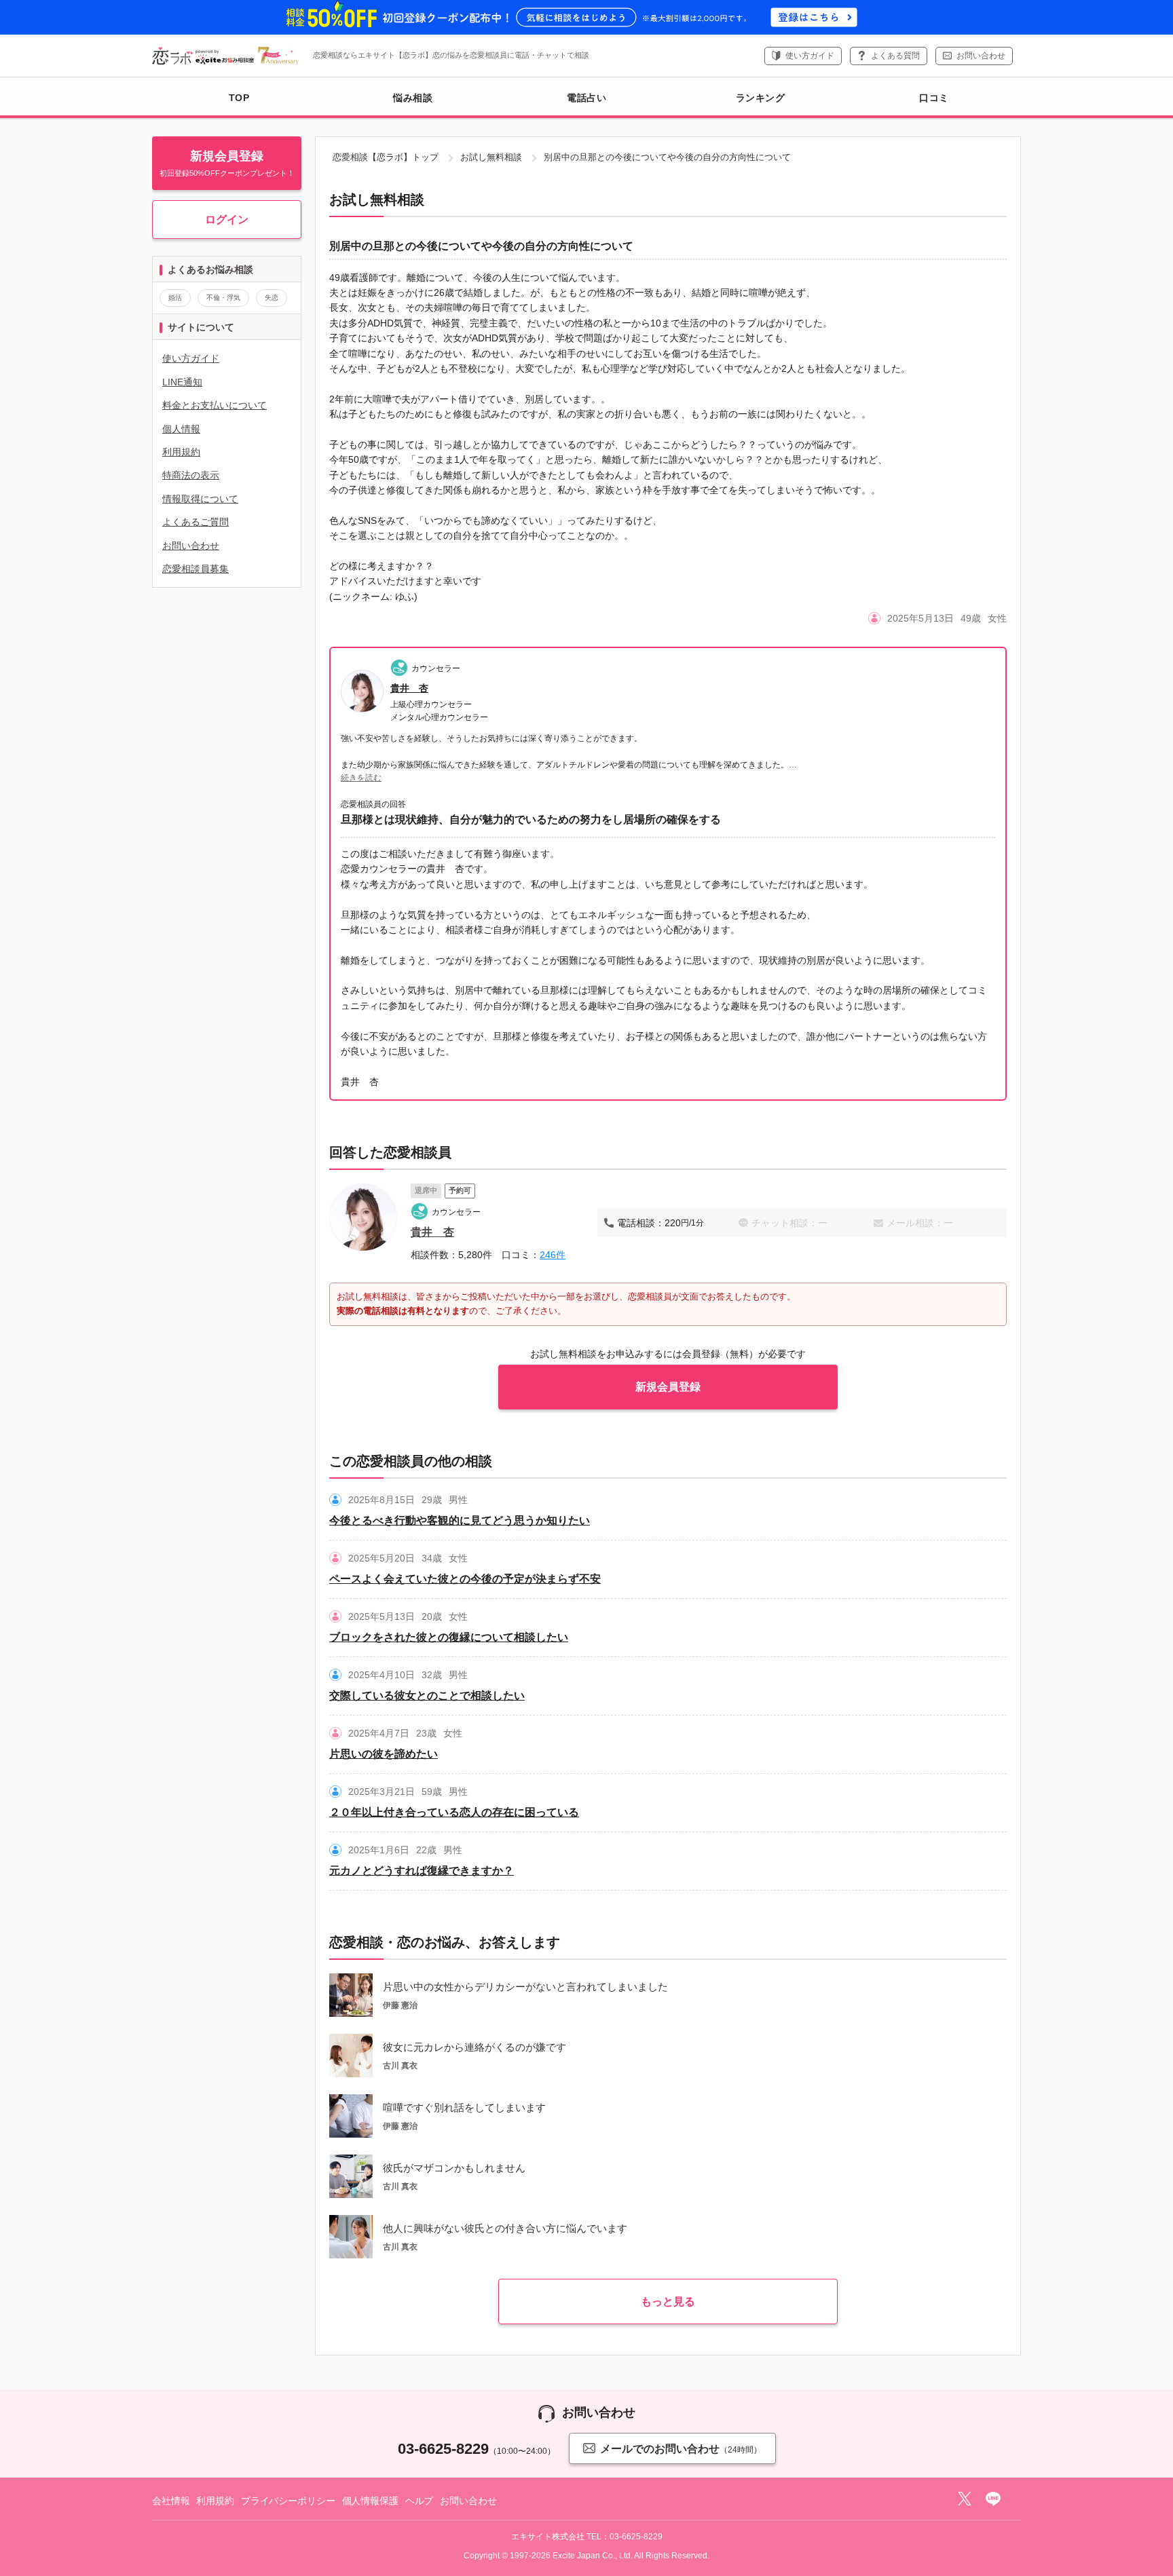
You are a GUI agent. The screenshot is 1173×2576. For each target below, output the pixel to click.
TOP (239, 98)
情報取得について (200, 499)
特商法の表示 (191, 475)
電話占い (586, 98)
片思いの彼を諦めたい (384, 1754)
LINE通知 (182, 382)
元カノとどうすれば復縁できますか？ (422, 1871)
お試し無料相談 (491, 157)
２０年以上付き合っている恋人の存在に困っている (454, 1812)
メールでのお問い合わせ (681, 2449)
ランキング (761, 98)
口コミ (934, 98)
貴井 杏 (409, 688)
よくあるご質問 (195, 522)
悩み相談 (413, 98)
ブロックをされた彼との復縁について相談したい (449, 1637)
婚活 (175, 298)
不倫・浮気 (223, 298)
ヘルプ (420, 2501)
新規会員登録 (668, 1387)
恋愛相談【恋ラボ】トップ (386, 157)
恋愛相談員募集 (195, 569)
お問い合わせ (981, 56)
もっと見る (668, 2302)
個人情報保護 (370, 2501)
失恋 (272, 298)
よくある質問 (895, 56)
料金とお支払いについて (215, 405)
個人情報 (181, 429)
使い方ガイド (810, 56)
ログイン (227, 220)
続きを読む (361, 778)
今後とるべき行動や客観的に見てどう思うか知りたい (460, 1520)
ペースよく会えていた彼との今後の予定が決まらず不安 (465, 1579)
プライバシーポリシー (288, 2501)
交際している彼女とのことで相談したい (427, 1696)
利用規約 (181, 452)
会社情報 (171, 2501)
